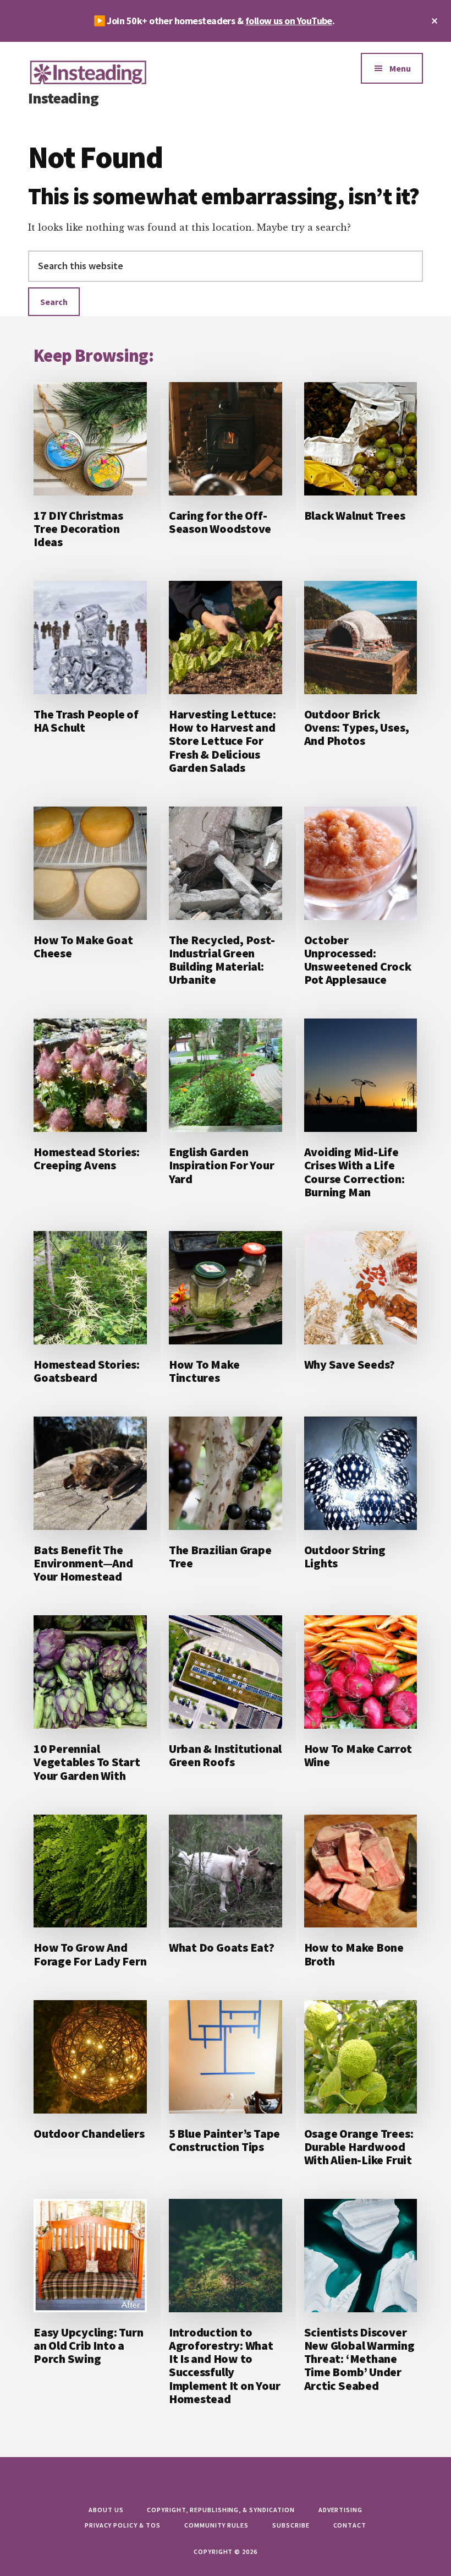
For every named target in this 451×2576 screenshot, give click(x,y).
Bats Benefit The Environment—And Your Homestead (83, 1563)
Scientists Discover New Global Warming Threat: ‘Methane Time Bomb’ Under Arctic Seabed (359, 2359)
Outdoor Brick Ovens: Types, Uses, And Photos (357, 727)
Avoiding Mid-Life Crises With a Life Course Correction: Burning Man (354, 1172)
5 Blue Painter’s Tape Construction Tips (224, 2140)
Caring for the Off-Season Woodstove (220, 522)
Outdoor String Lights (345, 1556)
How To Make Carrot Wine (358, 1755)
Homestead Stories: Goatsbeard (87, 1371)
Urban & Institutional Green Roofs (225, 1755)
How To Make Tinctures (204, 1371)
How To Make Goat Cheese (83, 946)
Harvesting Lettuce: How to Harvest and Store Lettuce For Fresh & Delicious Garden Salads (222, 741)
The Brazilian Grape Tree (220, 1556)
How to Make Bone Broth (354, 1954)
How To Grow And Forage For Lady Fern (90, 1954)
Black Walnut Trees (355, 515)
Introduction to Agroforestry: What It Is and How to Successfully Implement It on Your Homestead (225, 2365)
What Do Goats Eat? (222, 1947)
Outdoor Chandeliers (89, 2133)
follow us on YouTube (289, 21)
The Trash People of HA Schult (86, 721)
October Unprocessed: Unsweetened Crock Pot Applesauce (358, 960)
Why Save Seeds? (350, 1364)
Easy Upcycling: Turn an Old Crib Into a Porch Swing (89, 2345)
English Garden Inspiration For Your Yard (222, 1165)
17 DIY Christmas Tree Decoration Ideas (78, 529)
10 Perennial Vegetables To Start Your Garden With (87, 1762)
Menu (400, 68)
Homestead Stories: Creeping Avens (87, 1158)
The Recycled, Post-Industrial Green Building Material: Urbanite (222, 960)
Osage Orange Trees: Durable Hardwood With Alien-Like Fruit (359, 2147)
